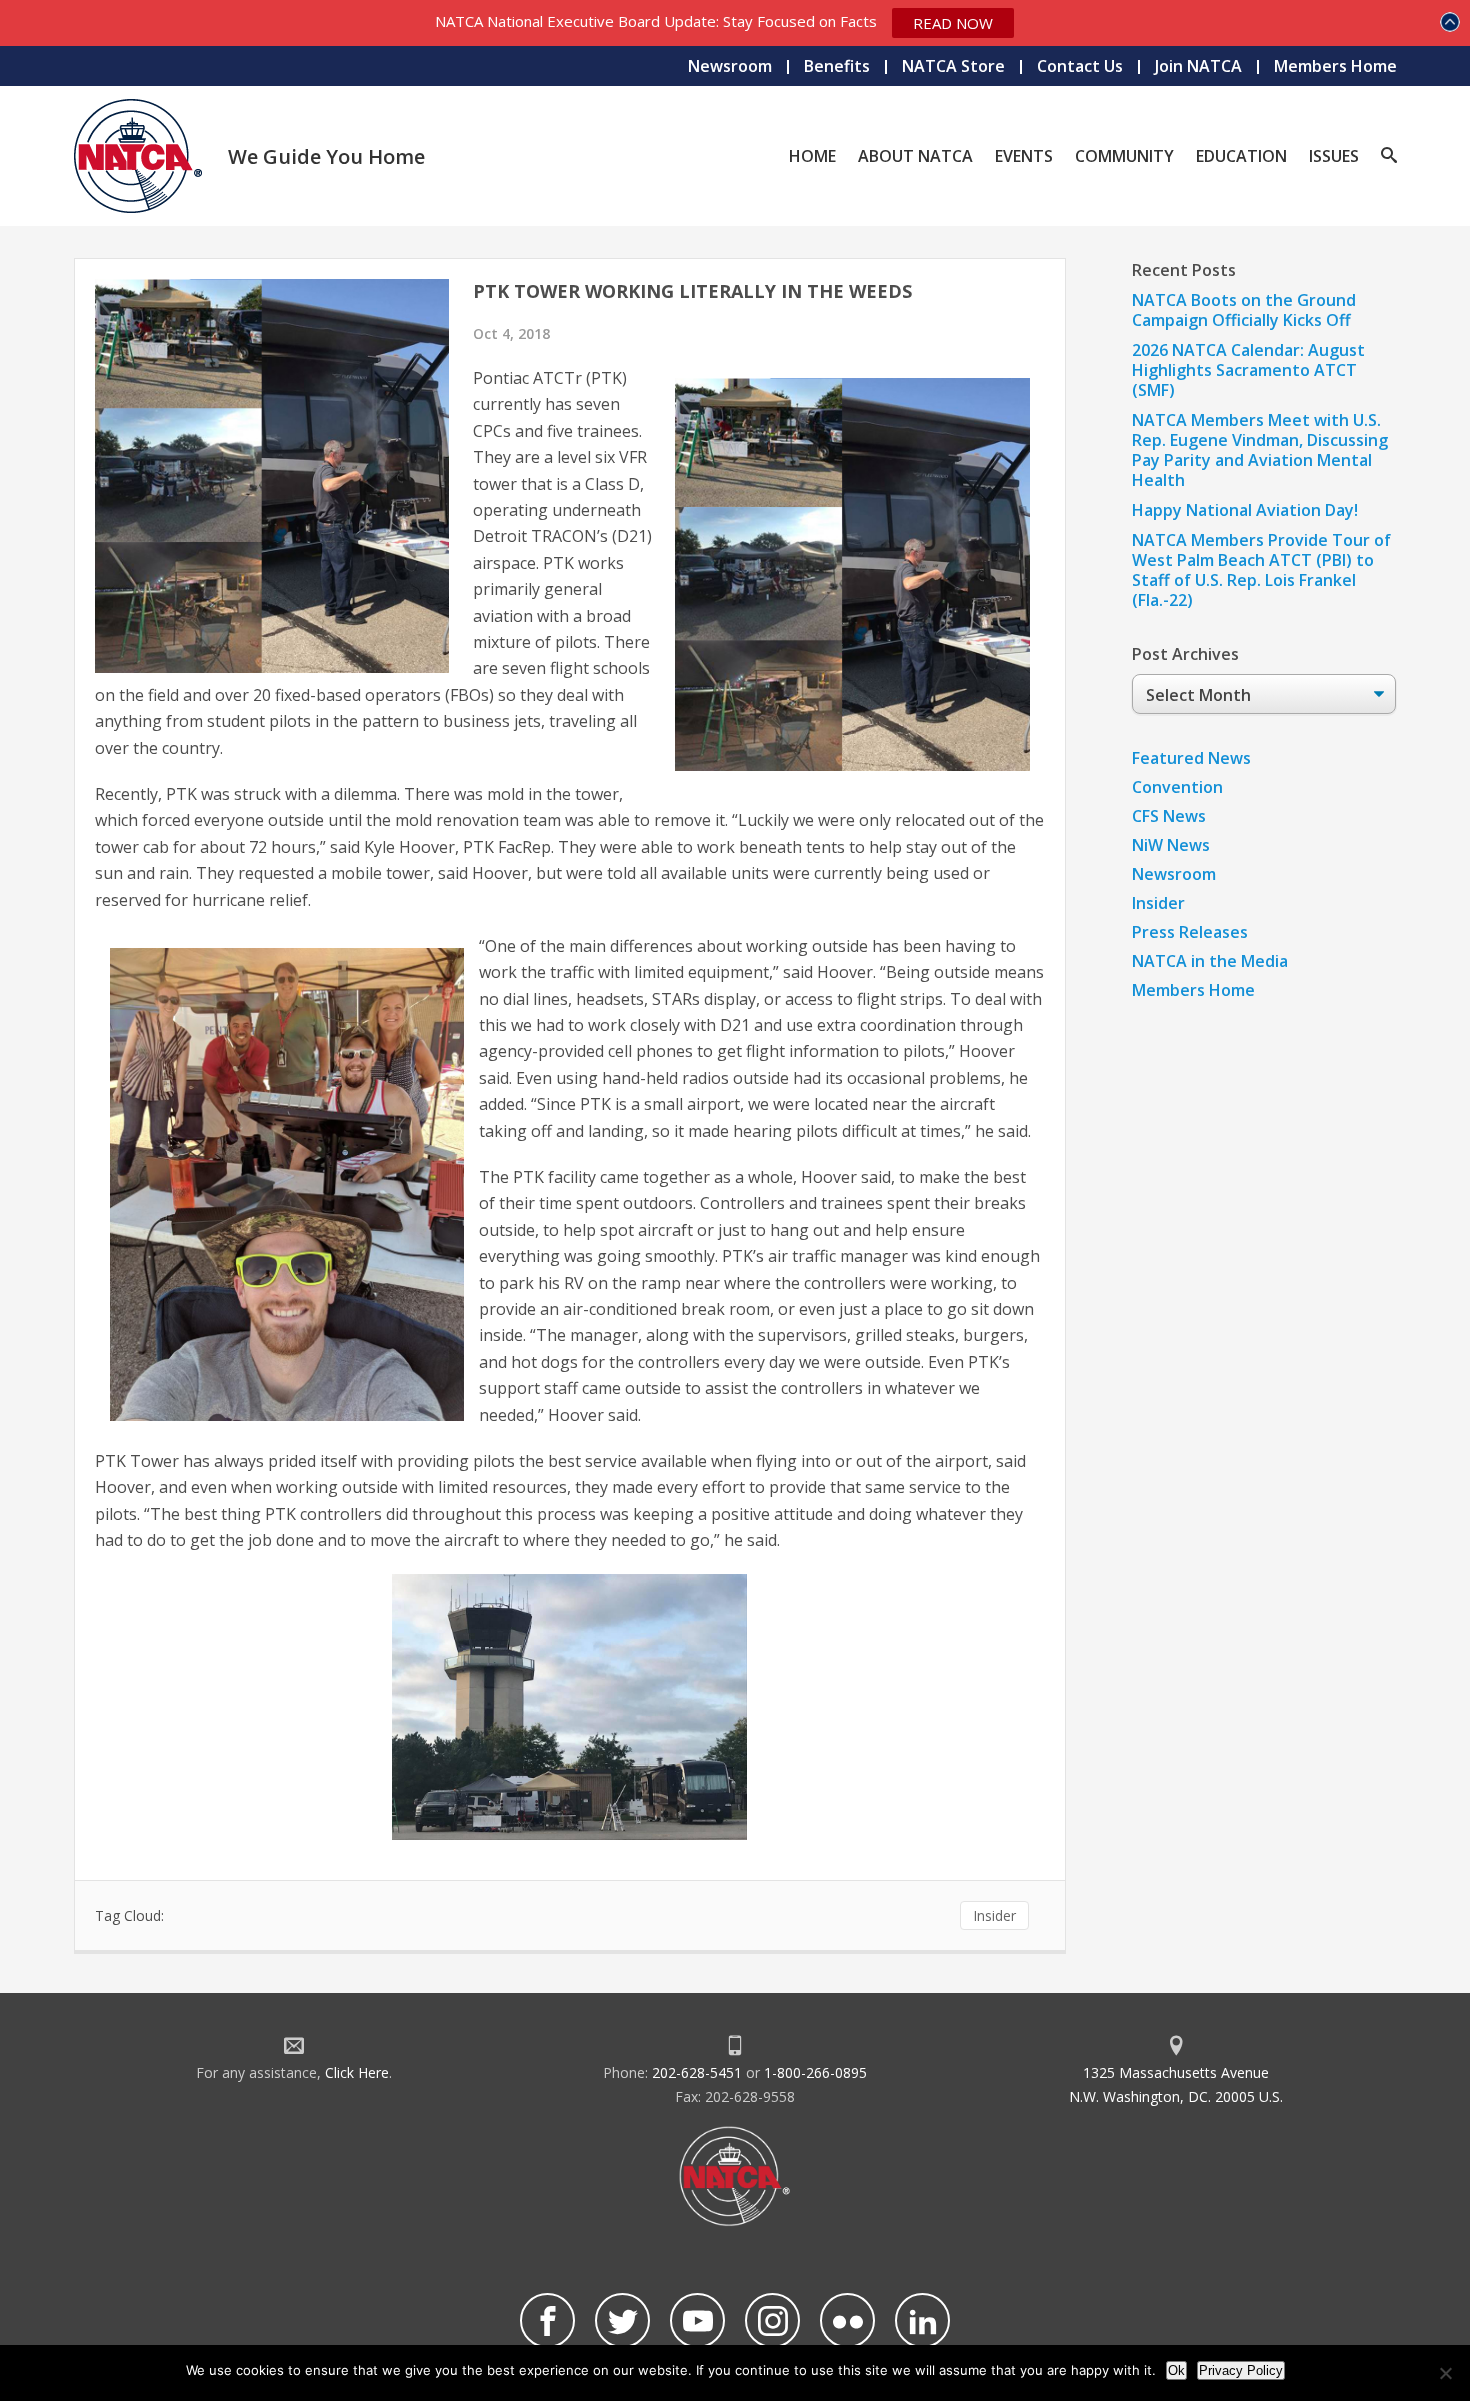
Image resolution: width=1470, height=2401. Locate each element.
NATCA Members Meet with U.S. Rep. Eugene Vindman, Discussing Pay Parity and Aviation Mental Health (1260, 450)
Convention (1177, 787)
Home (812, 156)
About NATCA (915, 156)
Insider (994, 1915)
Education (1241, 156)
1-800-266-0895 (815, 2072)
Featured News (1191, 758)
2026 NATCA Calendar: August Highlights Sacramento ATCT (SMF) (1248, 370)
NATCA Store (953, 66)
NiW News (1171, 845)
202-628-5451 (697, 2072)
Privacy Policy (1241, 2370)
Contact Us (1080, 66)
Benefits (837, 66)
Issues (1334, 156)
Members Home (1335, 66)
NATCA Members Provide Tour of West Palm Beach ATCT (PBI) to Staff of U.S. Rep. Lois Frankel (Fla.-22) (1261, 570)
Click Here (357, 2072)
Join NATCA (1198, 66)
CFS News (1169, 816)
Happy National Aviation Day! (1245, 510)
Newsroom (730, 66)
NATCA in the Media (1210, 961)
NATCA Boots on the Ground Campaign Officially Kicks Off (1244, 310)
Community (1124, 156)
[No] (1445, 2373)
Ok (1176, 2370)
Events (1024, 156)
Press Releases (1190, 932)
